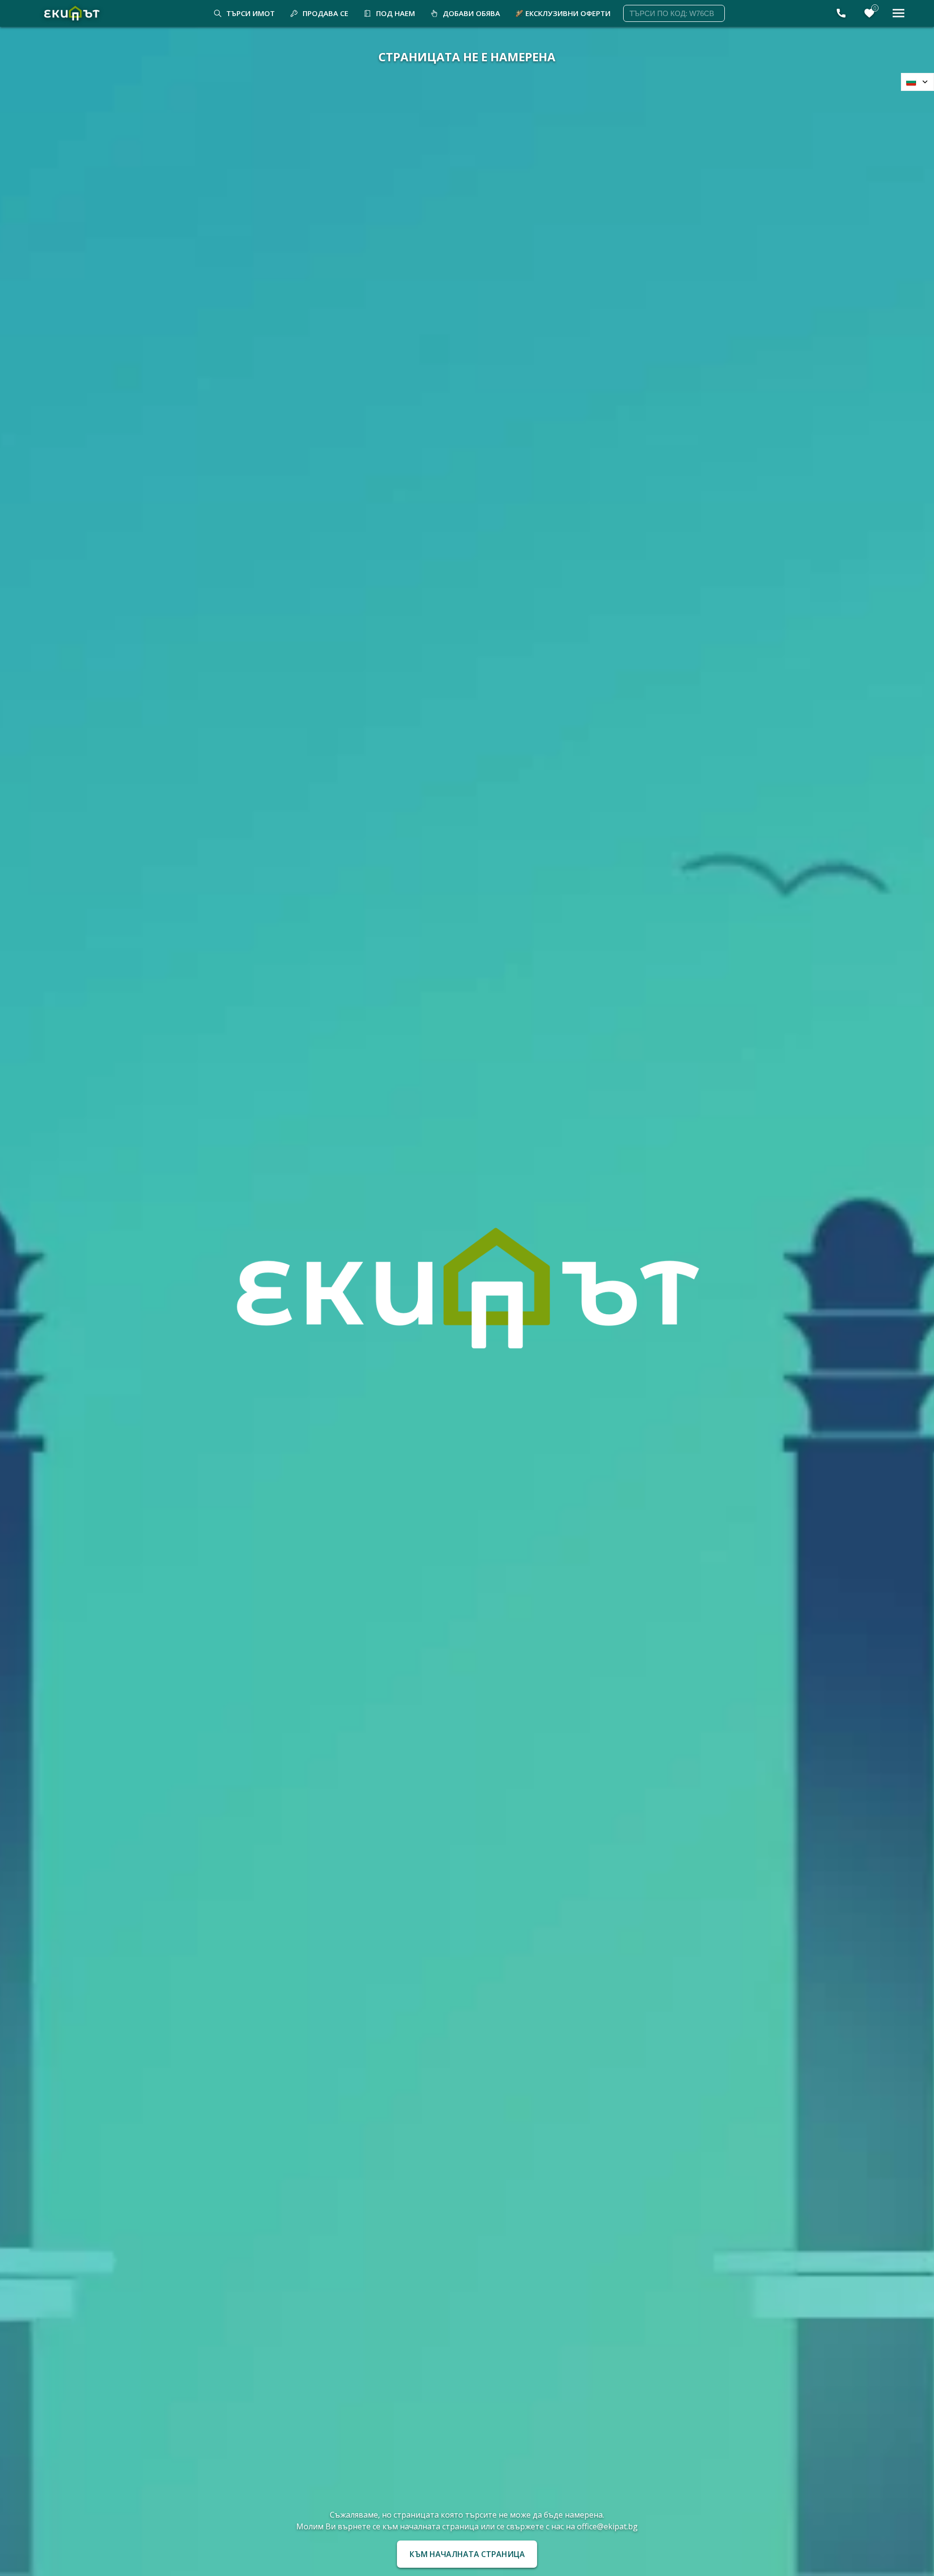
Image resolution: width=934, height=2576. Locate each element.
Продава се (325, 13)
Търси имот (251, 13)
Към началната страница (467, 2554)
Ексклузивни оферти (568, 13)
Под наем (395, 13)
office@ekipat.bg (607, 2526)
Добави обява (471, 13)
